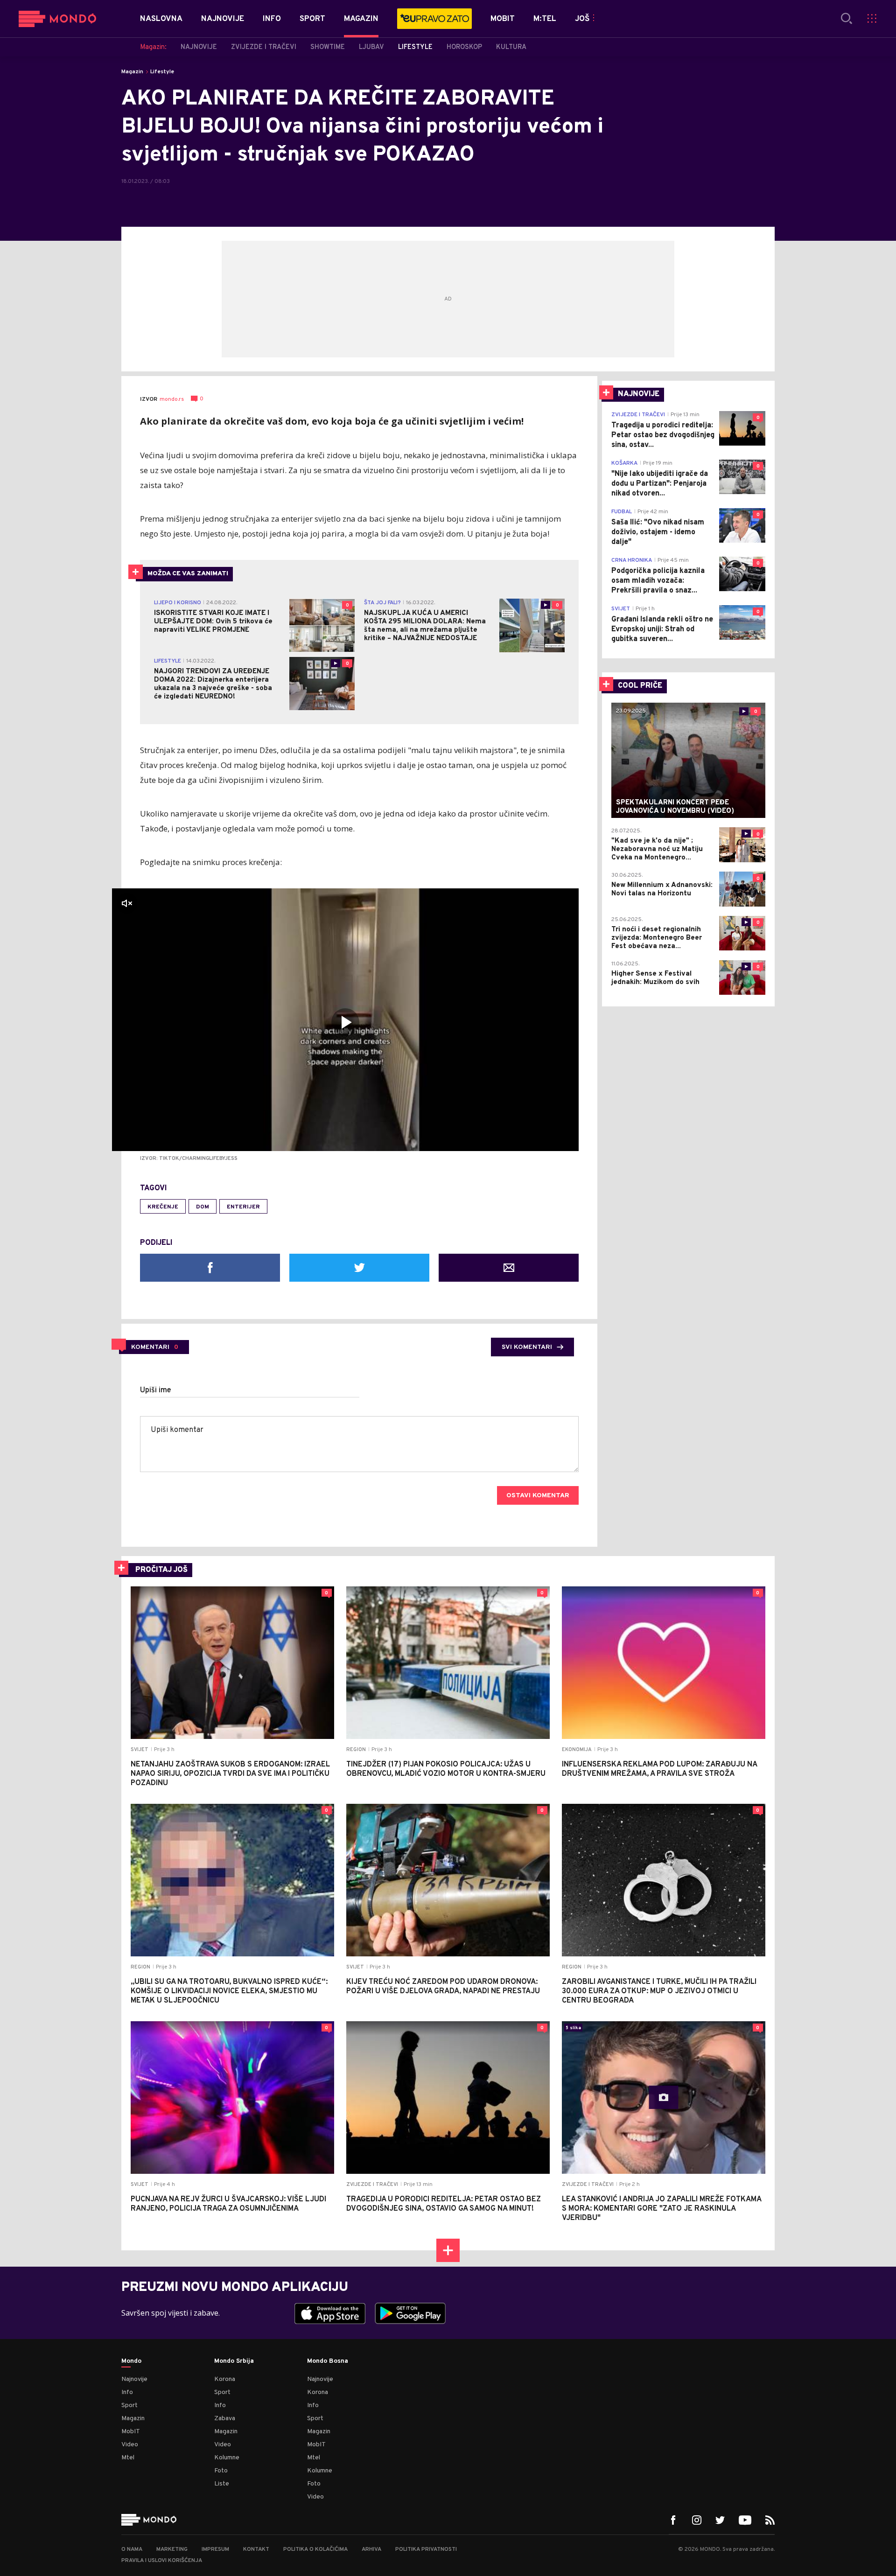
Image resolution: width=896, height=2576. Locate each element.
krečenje (163, 1207)
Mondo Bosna (328, 2361)
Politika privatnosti (426, 2549)
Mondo (131, 2361)
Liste (222, 2484)
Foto (221, 2471)
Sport (129, 2405)
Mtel (128, 2458)
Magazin (132, 72)
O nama (132, 2549)
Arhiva (371, 2549)
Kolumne (227, 2458)
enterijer (243, 1207)
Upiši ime (156, 1390)
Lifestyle (162, 72)
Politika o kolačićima (315, 2549)
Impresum (215, 2549)
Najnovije (134, 2379)
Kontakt (256, 2549)
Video (130, 2445)
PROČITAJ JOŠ (161, 1570)
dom (203, 1207)
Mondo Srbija (234, 2361)
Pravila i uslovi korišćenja (162, 2561)
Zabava (225, 2419)
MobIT (131, 2432)
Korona (225, 2379)
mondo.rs (172, 399)
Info (127, 2392)
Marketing (172, 2549)
